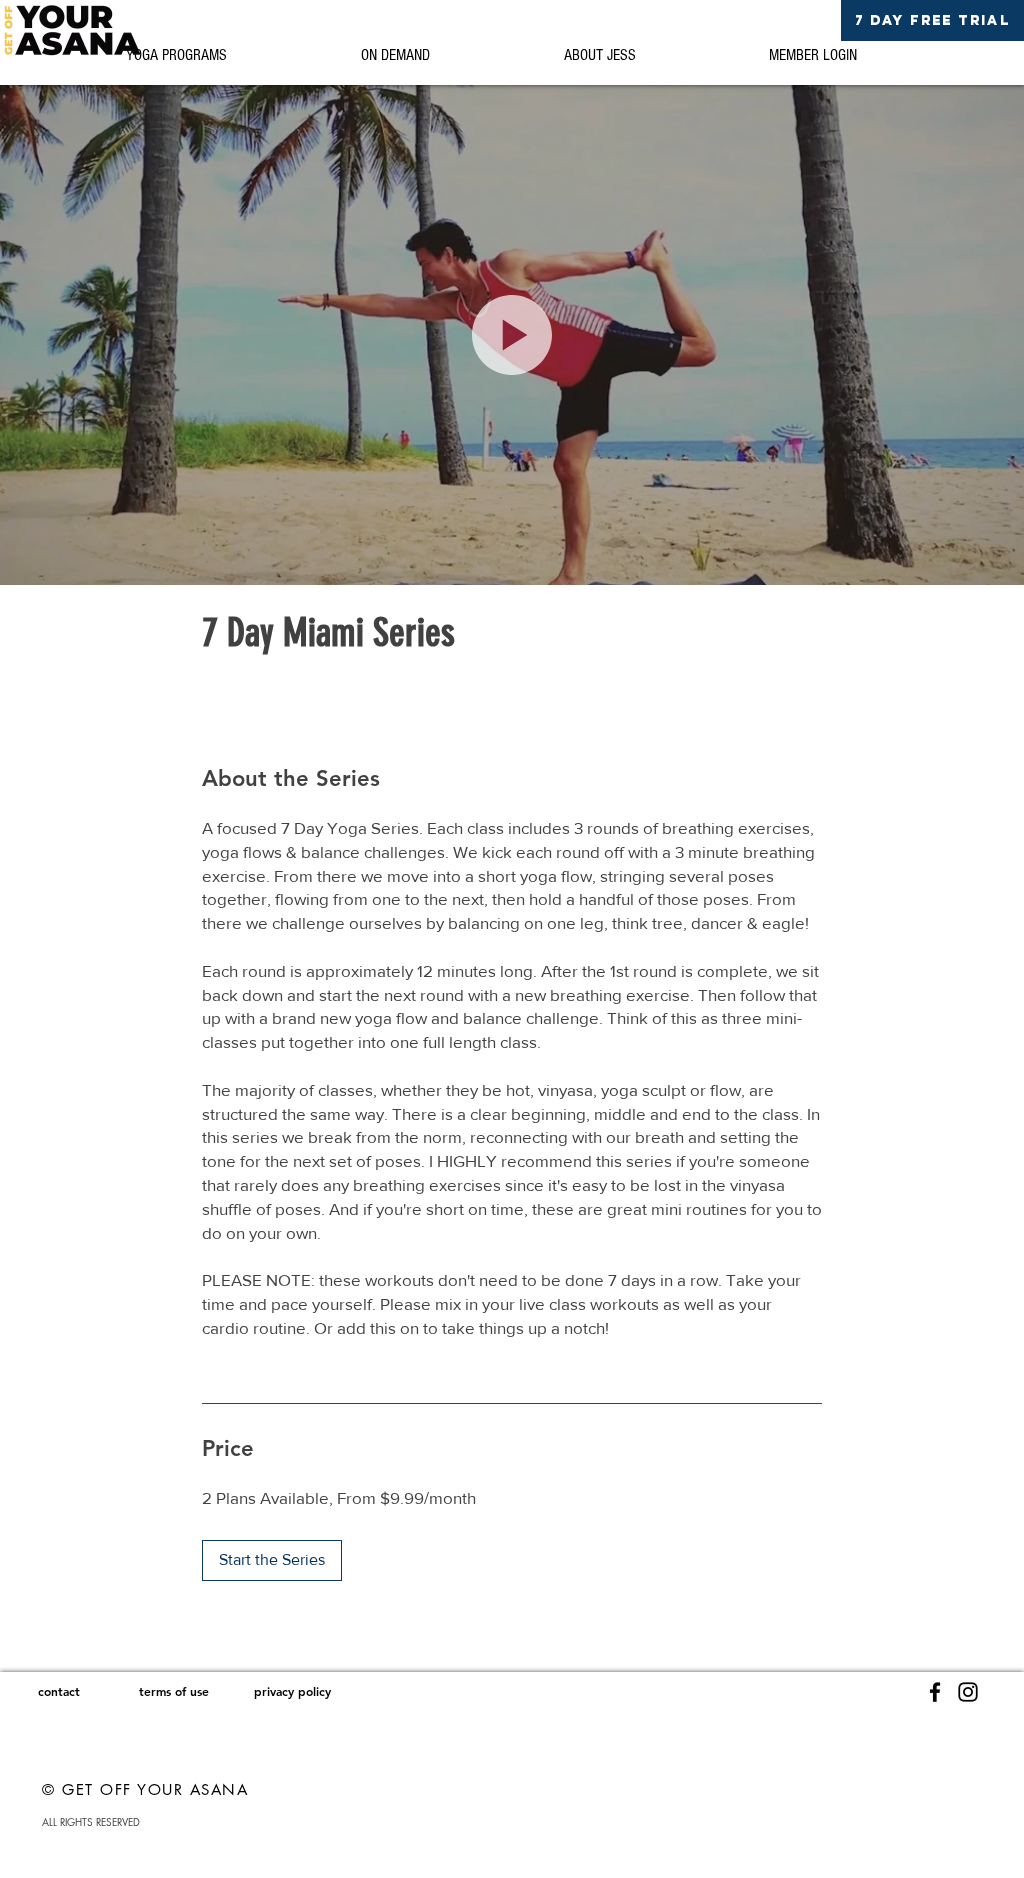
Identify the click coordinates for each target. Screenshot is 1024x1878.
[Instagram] (968, 1692)
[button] (512, 335)
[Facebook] (935, 1692)
